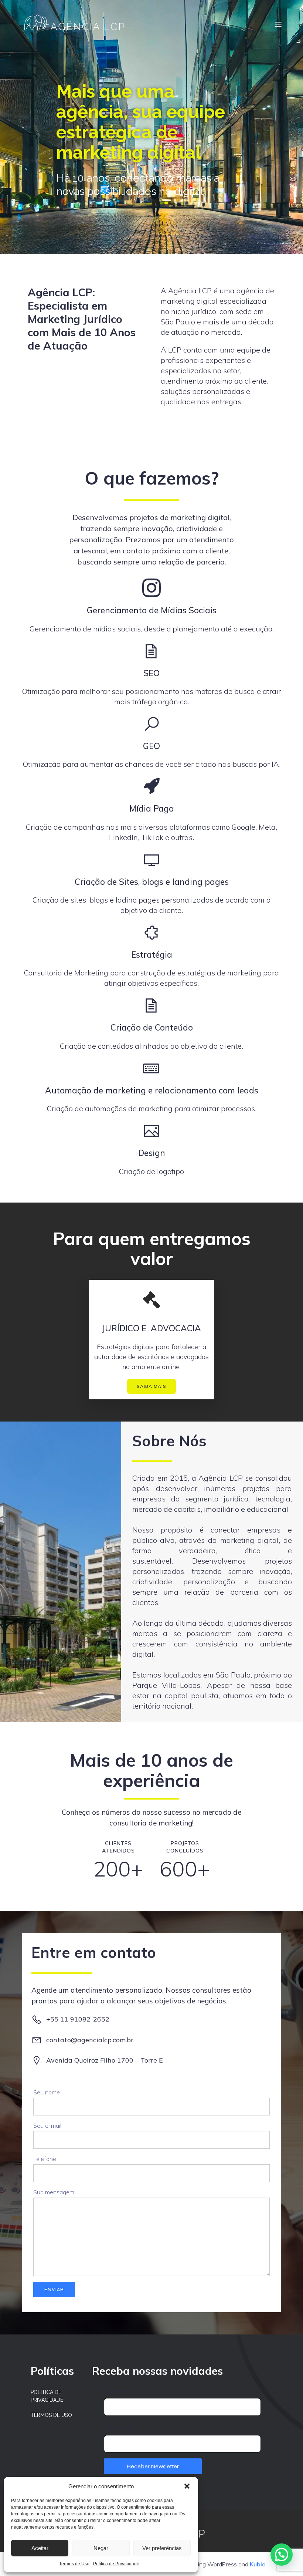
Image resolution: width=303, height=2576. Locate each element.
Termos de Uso (74, 2564)
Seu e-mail (47, 2125)
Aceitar (40, 2548)
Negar (101, 2548)
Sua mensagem (54, 2192)
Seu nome (47, 2092)
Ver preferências (162, 2548)
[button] (187, 2486)
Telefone (45, 2159)
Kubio (258, 2564)
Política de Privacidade (116, 2564)
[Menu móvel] (278, 24)
